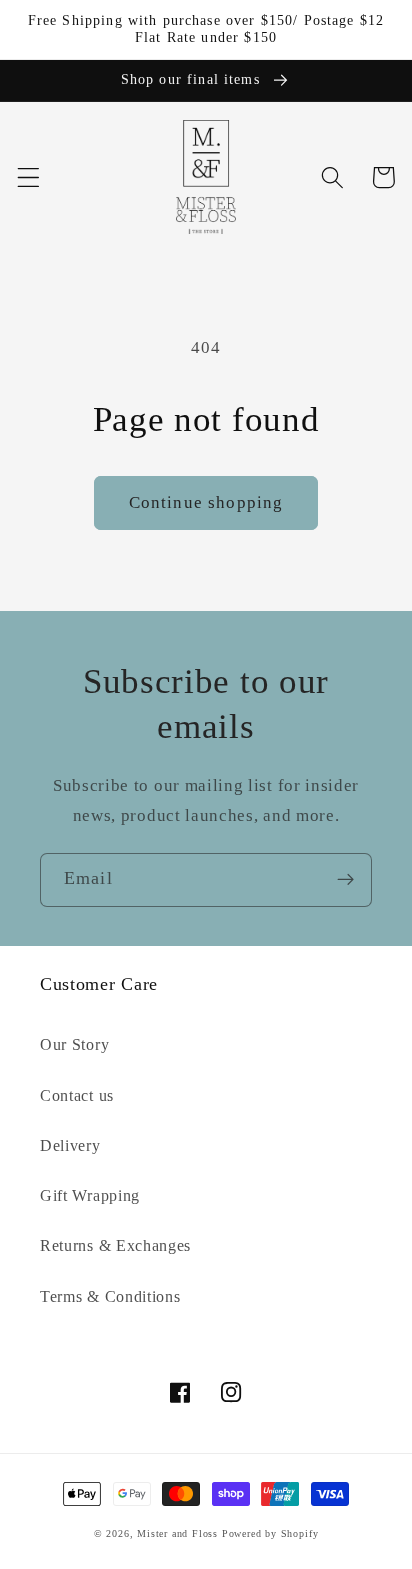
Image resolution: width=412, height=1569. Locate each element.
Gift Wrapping (90, 1195)
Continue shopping (206, 502)
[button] (28, 177)
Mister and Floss (177, 1533)
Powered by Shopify (270, 1533)
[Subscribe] (345, 880)
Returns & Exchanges (115, 1245)
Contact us (77, 1095)
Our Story (74, 1044)
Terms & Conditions (110, 1296)
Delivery (70, 1145)
